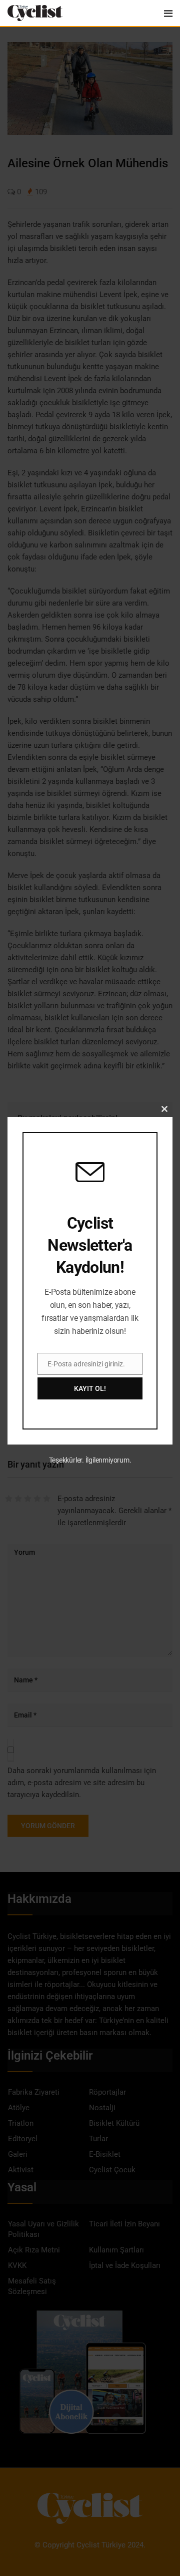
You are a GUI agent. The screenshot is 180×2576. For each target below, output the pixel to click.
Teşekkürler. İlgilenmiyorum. (90, 1460)
